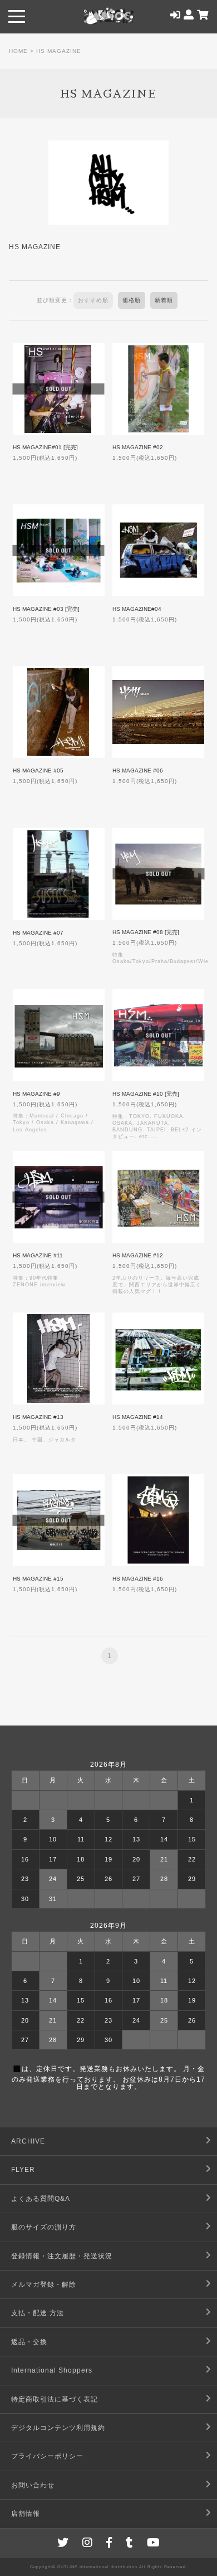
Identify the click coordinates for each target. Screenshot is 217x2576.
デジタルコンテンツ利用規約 (58, 2428)
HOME (18, 51)
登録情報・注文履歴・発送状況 (62, 2256)
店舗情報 (26, 2514)
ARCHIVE (28, 2141)
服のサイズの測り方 (44, 2227)
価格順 (132, 300)
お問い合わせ (33, 2485)
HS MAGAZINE (59, 51)
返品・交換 (29, 2342)
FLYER (23, 2170)
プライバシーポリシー (47, 2456)
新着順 (164, 300)
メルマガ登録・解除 (44, 2285)
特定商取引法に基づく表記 (55, 2399)
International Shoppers (52, 2370)
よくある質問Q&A (41, 2199)
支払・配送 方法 (38, 2313)
